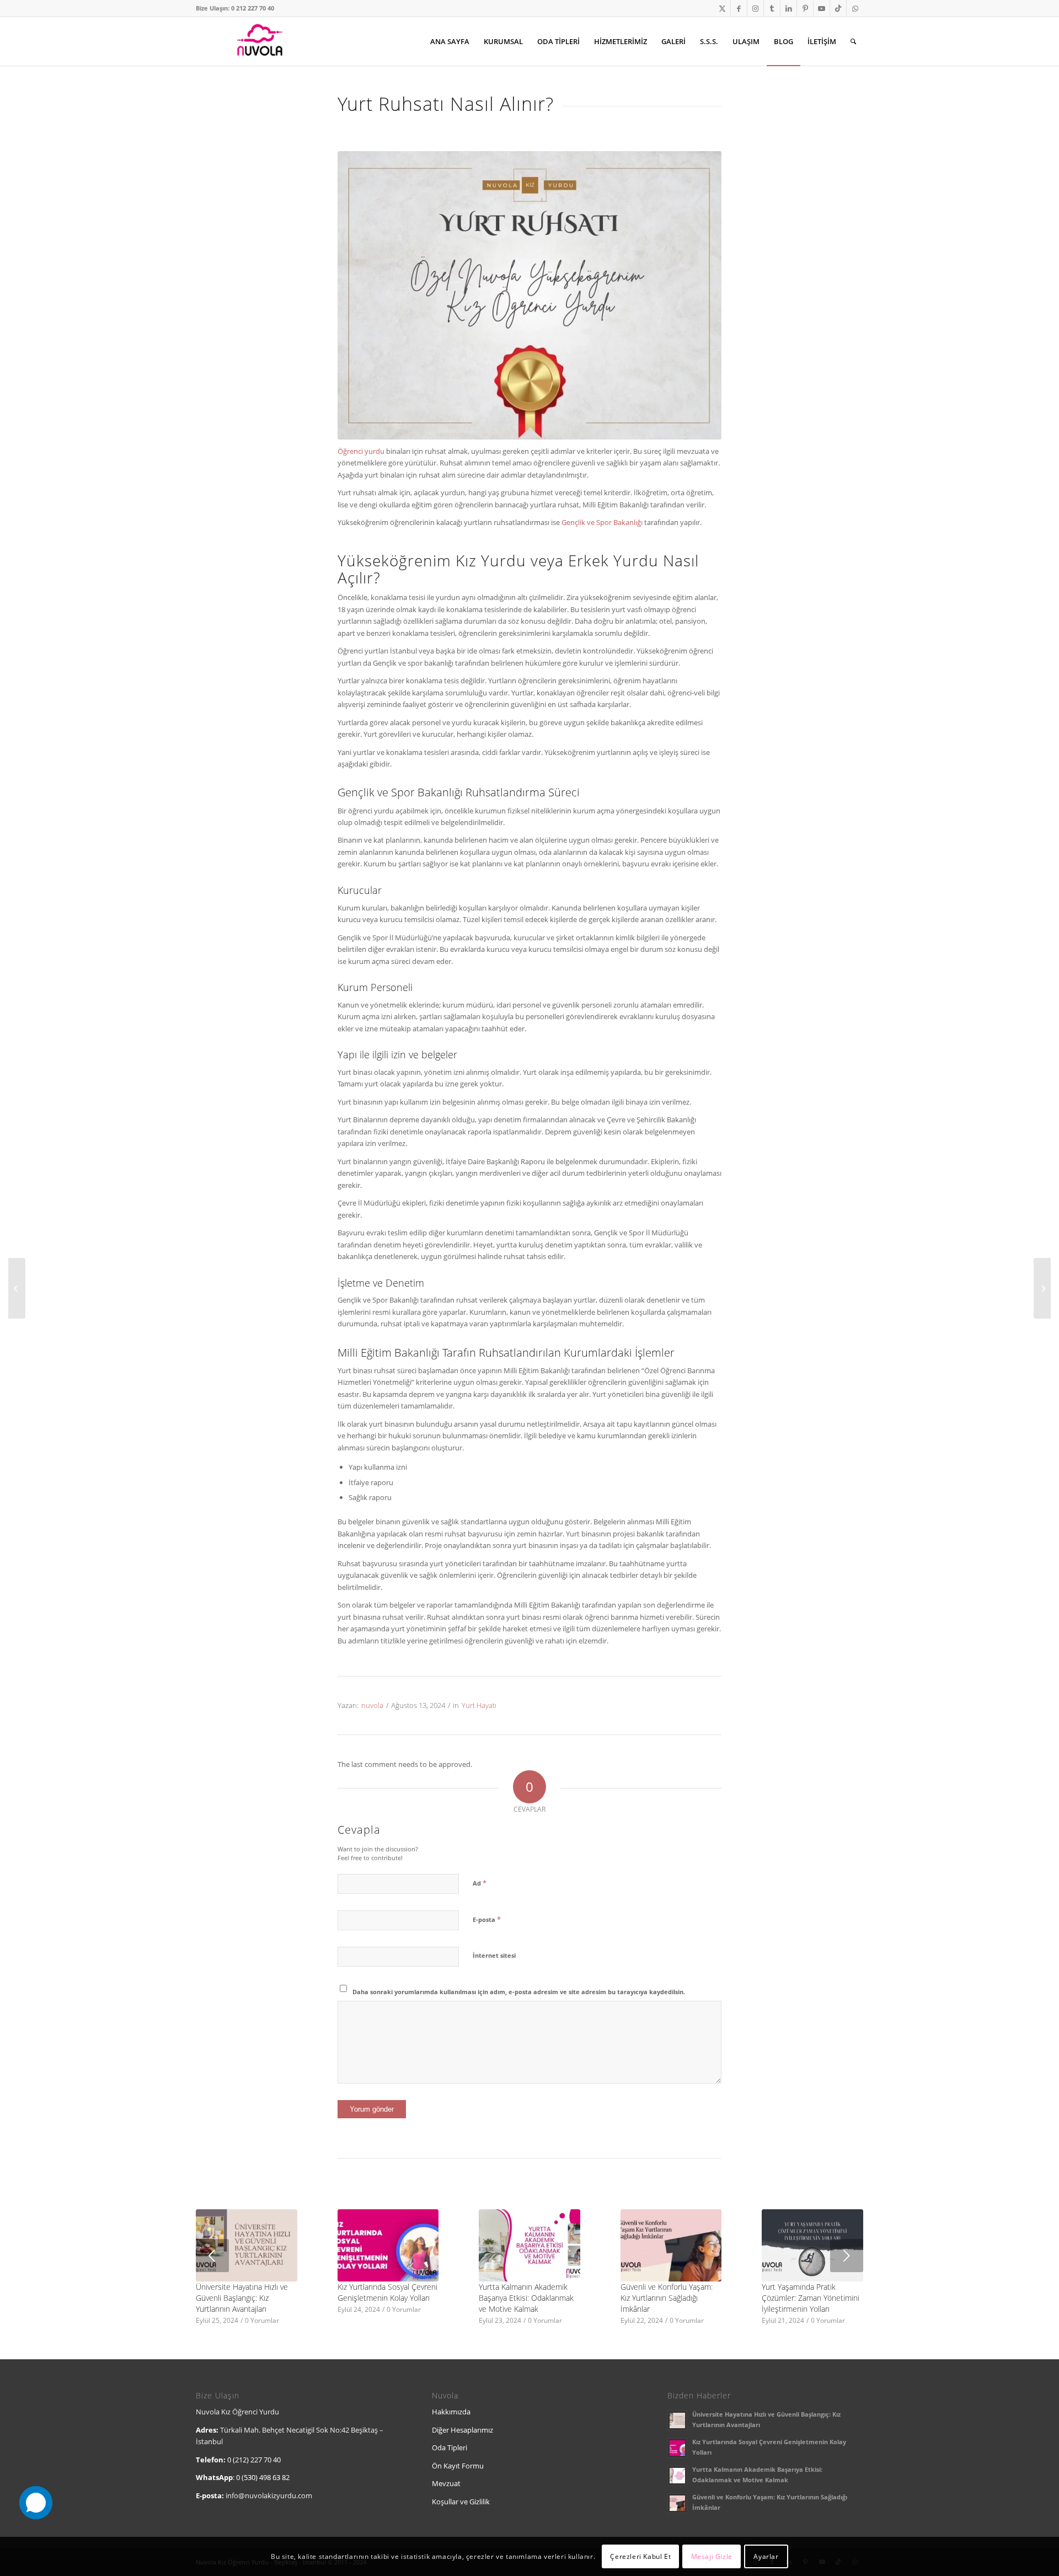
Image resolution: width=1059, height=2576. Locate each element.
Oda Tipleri (450, 2448)
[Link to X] (722, 8)
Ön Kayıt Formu (458, 2466)
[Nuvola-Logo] (259, 41)
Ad (480, 1883)
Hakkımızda (451, 2412)
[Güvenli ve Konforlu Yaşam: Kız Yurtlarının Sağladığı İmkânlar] (671, 2245)
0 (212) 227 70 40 (254, 2460)
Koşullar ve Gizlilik (461, 2502)
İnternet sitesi (494, 1955)
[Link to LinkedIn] (788, 8)
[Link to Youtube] (822, 8)
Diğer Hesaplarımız (462, 2430)
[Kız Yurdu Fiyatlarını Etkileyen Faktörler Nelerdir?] (1042, 1288)
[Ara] (853, 41)
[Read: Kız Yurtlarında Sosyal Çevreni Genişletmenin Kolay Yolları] (677, 2448)
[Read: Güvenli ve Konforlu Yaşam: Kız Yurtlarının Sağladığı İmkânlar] (677, 2503)
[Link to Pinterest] (805, 8)
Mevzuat (446, 2483)
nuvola (372, 1705)
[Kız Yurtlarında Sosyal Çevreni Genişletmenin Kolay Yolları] (388, 2245)
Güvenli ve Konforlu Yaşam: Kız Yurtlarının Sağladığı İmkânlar (667, 2298)
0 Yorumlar (262, 2320)
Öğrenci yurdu (361, 451)
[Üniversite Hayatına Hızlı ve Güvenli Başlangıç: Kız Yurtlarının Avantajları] (247, 2245)
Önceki (212, 2256)
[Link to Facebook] (739, 8)
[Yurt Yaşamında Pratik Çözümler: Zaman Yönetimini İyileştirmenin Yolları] (812, 2245)
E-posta (487, 1919)
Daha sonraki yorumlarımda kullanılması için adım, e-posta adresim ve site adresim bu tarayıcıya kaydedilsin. (519, 1992)
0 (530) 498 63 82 (263, 2477)
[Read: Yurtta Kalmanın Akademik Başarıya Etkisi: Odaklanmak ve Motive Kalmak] (677, 2476)
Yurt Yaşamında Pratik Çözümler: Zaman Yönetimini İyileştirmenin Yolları (811, 2298)
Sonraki (847, 2256)
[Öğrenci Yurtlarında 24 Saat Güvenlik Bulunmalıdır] (17, 1288)
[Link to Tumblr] (772, 8)
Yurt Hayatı (479, 1705)
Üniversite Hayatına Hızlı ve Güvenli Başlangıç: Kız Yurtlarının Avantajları (242, 2298)
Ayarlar (766, 2556)
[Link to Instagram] (755, 8)
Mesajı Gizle (712, 2556)
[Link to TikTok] (838, 8)
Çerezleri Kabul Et (640, 2556)
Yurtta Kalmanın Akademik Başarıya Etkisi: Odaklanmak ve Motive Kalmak (526, 2298)
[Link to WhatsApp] (855, 8)
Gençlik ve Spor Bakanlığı (602, 522)
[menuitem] (450, 41)
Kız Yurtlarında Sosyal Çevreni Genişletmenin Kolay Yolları (387, 2292)
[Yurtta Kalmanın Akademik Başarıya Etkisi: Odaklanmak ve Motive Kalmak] (529, 2245)
